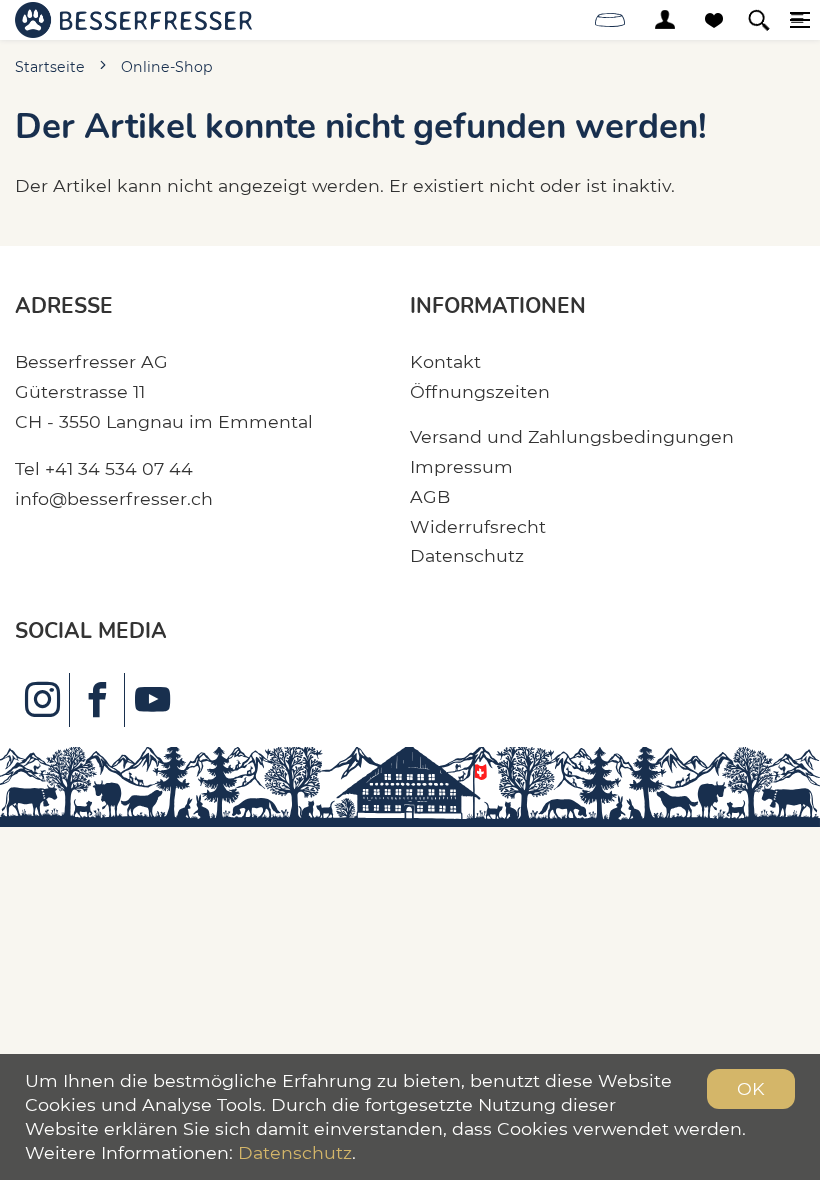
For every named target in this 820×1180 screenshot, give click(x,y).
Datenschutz (467, 555)
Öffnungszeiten (480, 391)
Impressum (461, 466)
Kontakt (445, 361)
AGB (430, 496)
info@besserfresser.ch (114, 498)
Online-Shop (167, 67)
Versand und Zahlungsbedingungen (572, 436)
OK (751, 1088)
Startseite (50, 67)
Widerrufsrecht (478, 526)
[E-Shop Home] (133, 20)
